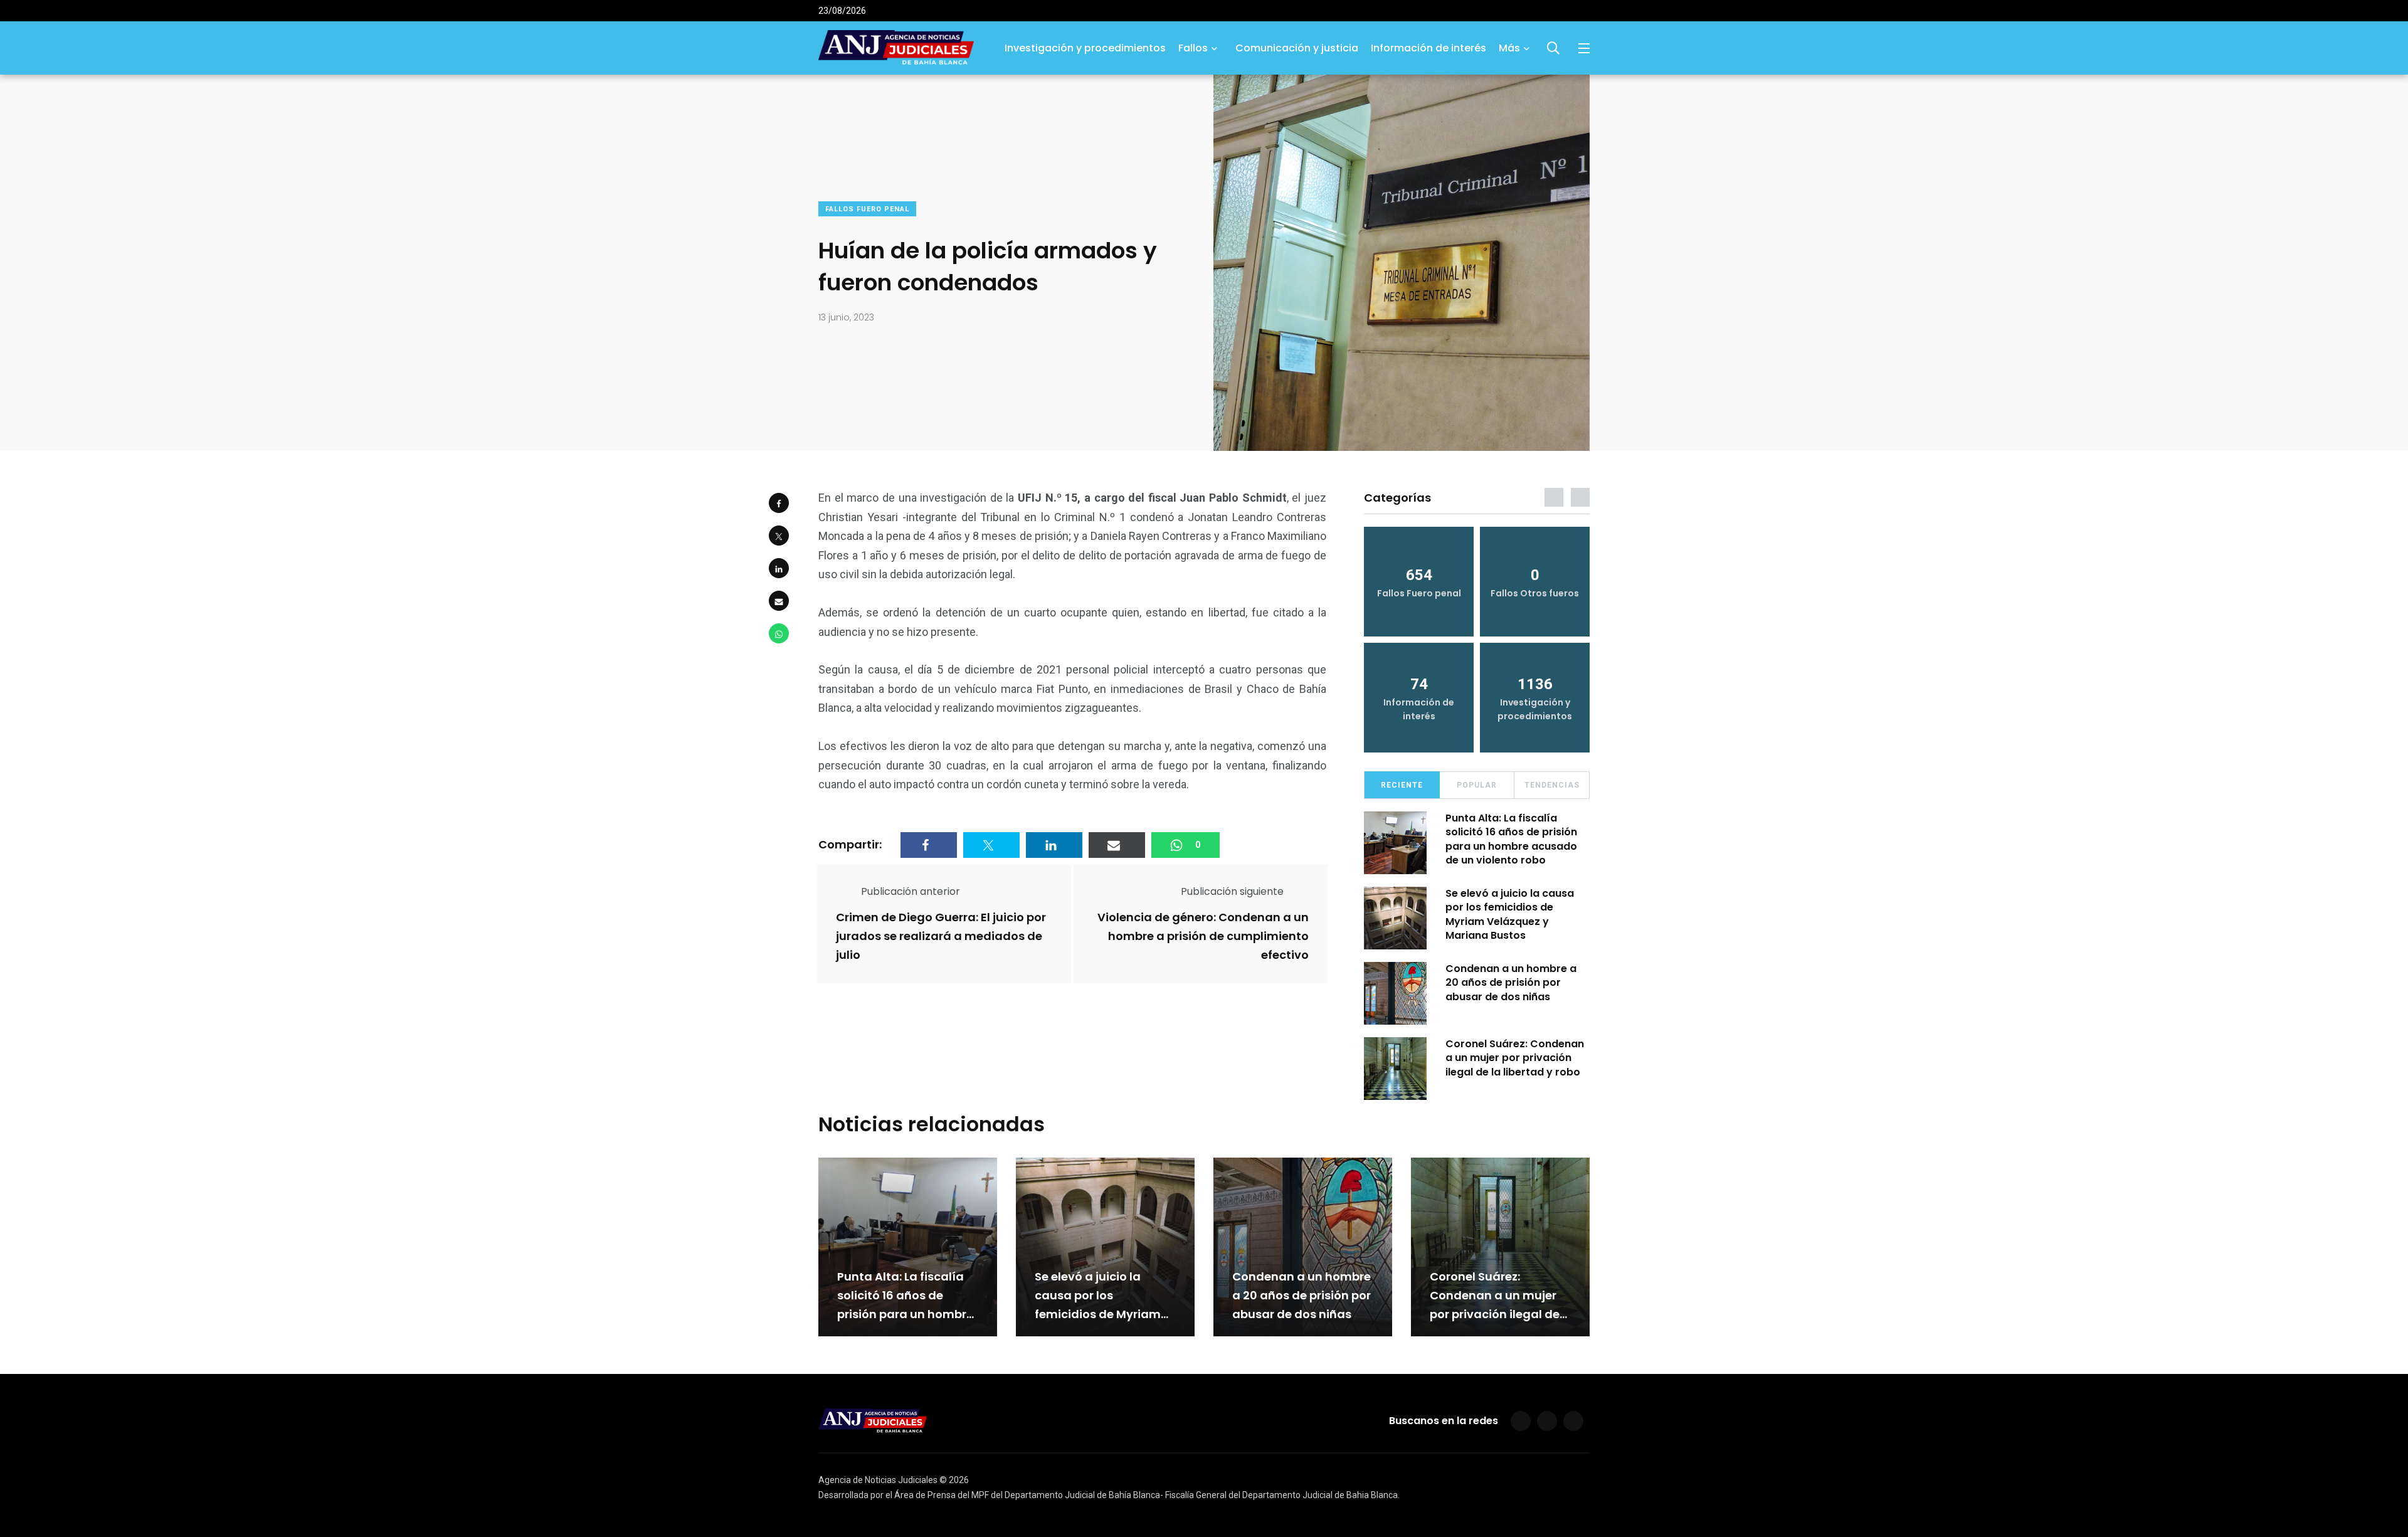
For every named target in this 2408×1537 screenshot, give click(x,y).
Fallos (1193, 48)
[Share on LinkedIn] (779, 568)
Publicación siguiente (1232, 891)
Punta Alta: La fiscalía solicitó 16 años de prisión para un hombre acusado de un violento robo (1511, 839)
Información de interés (1428, 48)
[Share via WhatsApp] (779, 633)
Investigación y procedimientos (1085, 48)
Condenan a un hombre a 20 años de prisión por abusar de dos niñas (1511, 983)
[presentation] (1554, 497)
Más (1509, 48)
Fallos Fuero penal (867, 209)
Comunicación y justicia (1297, 48)
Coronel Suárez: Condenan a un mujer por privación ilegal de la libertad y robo (1515, 1058)
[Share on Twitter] (779, 536)
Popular (1477, 785)
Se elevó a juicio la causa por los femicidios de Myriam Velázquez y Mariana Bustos (1510, 914)
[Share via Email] (779, 601)
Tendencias (1552, 785)
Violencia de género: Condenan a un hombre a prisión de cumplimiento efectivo (1203, 936)
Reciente (1402, 785)
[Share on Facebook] (779, 503)
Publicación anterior (911, 891)
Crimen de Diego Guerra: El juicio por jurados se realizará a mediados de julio (941, 936)
